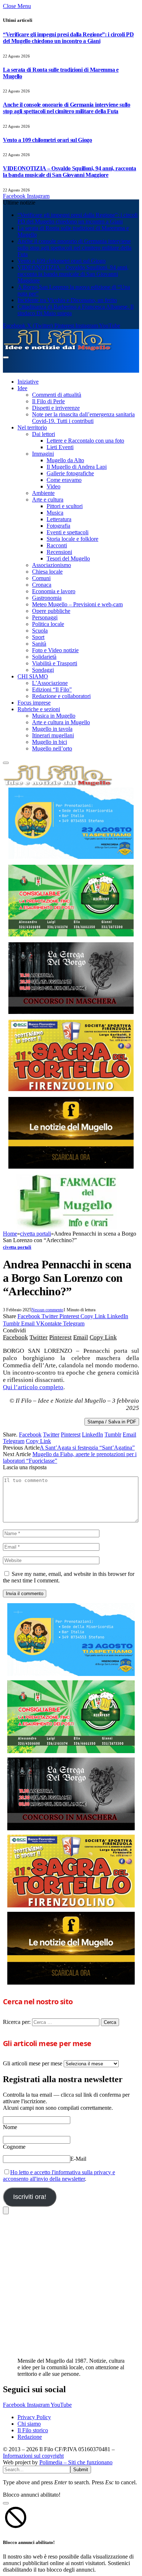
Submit (81, 2470)
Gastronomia (47, 598)
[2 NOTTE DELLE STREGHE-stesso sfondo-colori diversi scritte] (71, 978)
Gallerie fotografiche (70, 473)
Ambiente (43, 493)
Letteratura (59, 519)
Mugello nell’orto (52, 748)
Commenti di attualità (57, 395)
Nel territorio (32, 427)
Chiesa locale (47, 572)
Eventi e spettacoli (68, 532)
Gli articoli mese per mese (33, 2063)
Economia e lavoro (54, 591)
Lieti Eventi (60, 447)
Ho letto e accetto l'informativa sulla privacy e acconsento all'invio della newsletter (59, 2175)
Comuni (41, 578)
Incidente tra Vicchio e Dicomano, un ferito (67, 300)
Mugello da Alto (65, 460)
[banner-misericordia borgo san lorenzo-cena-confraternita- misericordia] (71, 823)
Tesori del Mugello (68, 558)
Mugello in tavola (52, 729)
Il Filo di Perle (48, 401)
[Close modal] (6, 2503)
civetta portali (17, 1247)
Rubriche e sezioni (39, 709)
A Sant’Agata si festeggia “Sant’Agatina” (87, 1448)
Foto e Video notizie (55, 650)
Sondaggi (43, 670)
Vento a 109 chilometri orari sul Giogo (48, 140)
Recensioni (59, 552)
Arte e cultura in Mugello (61, 722)
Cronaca (42, 585)
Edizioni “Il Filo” (52, 689)
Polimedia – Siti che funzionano (76, 2462)
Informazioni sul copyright (33, 2456)
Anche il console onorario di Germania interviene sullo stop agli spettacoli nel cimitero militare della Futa (67, 108)
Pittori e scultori (65, 506)
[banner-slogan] (71, 1133)
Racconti (57, 545)
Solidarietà (44, 657)
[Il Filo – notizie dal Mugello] (58, 349)
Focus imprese (34, 703)
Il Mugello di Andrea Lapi (77, 467)
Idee (22, 388)
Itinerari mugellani (53, 735)
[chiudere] (6, 2210)
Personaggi (45, 617)
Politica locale (48, 624)
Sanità (39, 644)
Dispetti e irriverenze (56, 408)
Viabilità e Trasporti (55, 663)
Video (54, 486)
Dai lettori (44, 434)
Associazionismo (52, 565)
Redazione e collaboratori (61, 696)
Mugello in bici (50, 742)
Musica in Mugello (54, 716)
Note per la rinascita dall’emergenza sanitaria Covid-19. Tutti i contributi (83, 418)
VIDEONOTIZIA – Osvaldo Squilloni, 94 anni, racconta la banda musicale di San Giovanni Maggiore (70, 172)
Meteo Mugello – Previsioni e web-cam (77, 604)
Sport (38, 637)
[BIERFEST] (71, 901)
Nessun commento (47, 1310)
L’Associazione (50, 683)
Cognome (14, 2147)
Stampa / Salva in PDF (112, 1422)
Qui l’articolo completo (33, 1387)
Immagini (43, 454)
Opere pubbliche (51, 611)
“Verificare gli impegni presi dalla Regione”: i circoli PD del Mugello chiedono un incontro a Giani (68, 38)
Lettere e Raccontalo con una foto (85, 441)
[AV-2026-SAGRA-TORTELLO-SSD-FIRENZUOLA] (71, 1056)
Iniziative (28, 382)
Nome (10, 2127)
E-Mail (78, 2159)
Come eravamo (64, 480)
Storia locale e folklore (72, 539)
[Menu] (6, 357)
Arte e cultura (48, 500)
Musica (55, 513)
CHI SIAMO (33, 676)
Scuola (40, 631)
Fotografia (58, 526)
